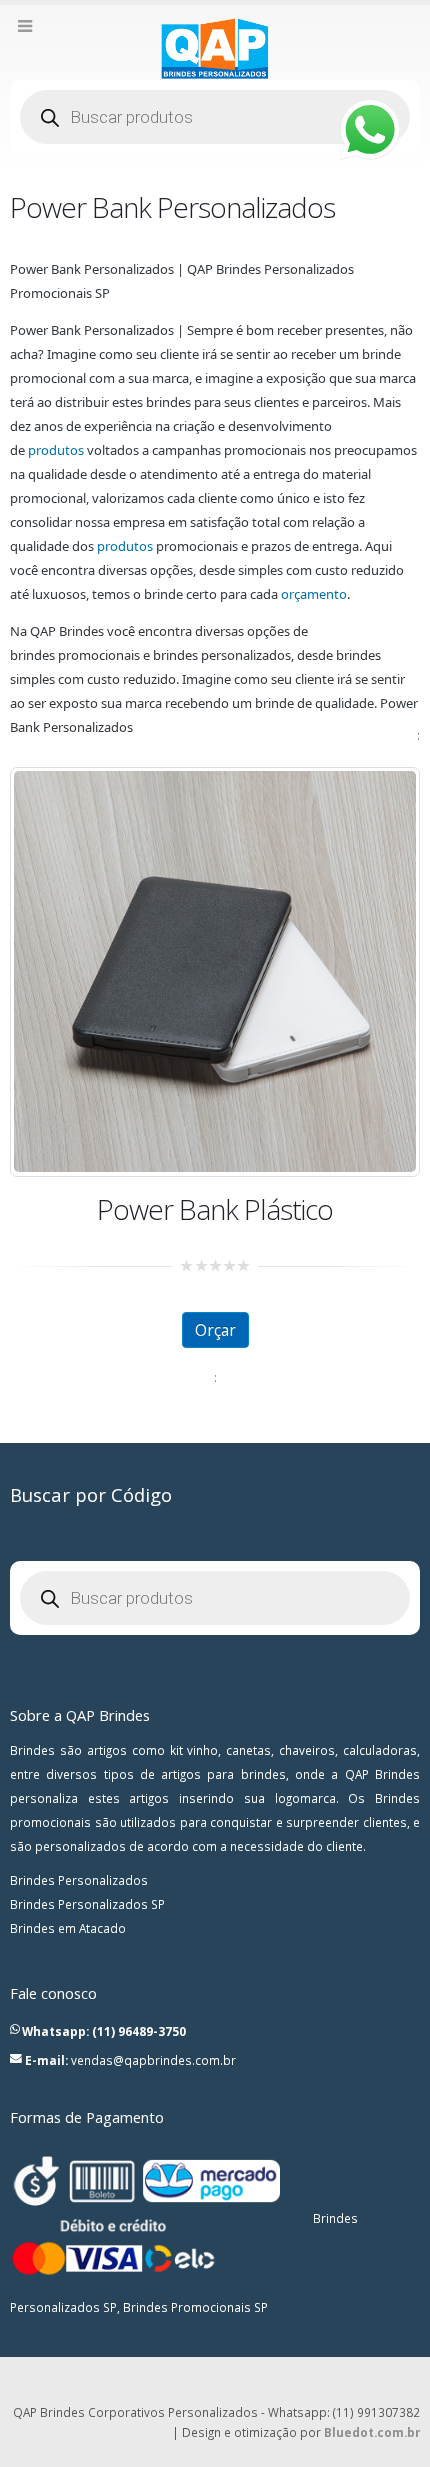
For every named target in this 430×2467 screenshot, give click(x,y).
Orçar (215, 1330)
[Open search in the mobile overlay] (215, 117)
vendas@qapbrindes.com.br (153, 2060)
